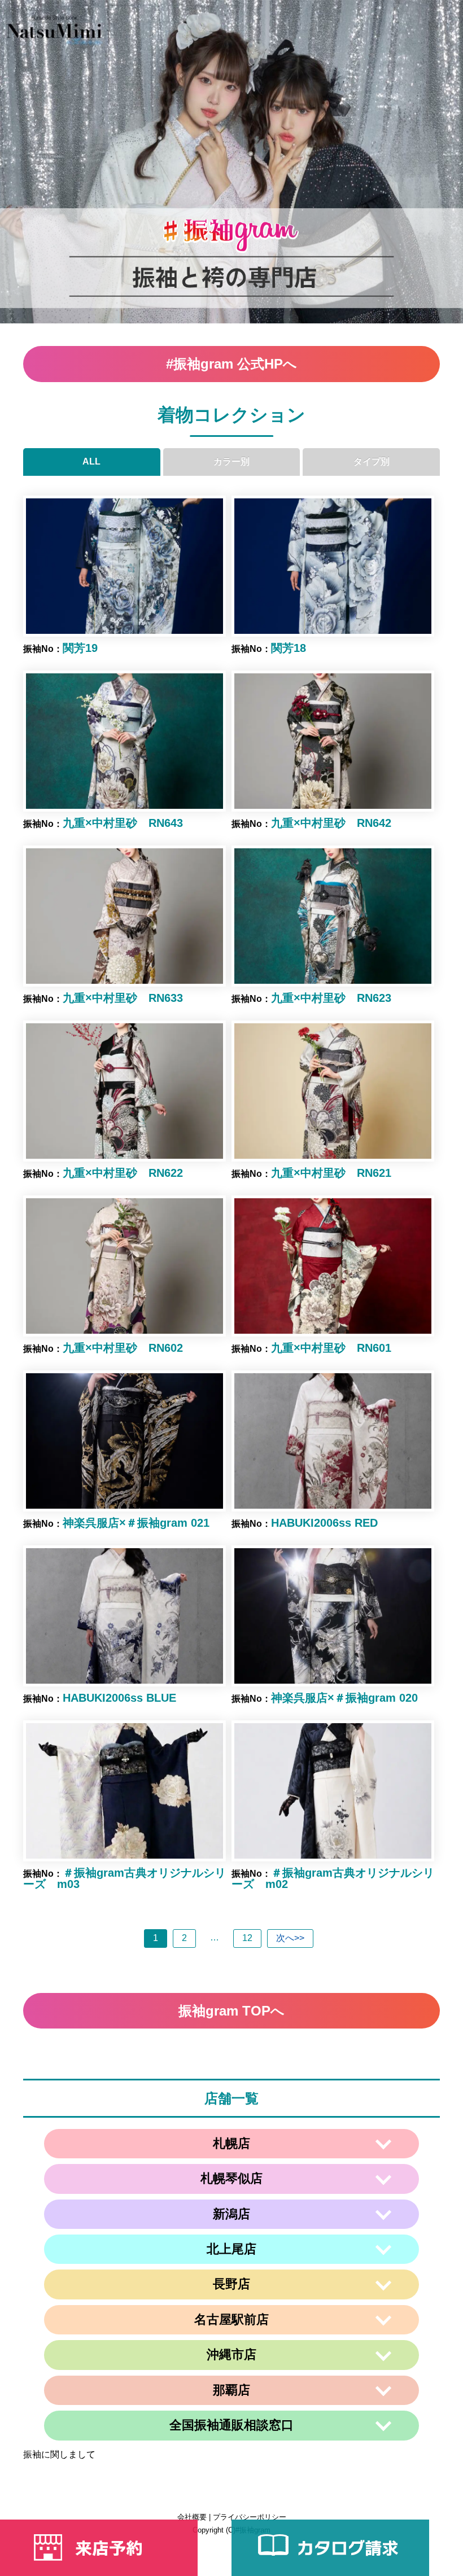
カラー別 (231, 461)
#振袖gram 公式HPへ (231, 364)
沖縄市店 (231, 2354)
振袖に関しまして (59, 2454)
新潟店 (231, 2214)
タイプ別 (372, 461)
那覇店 (231, 2390)
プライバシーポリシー (250, 2517)
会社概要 (192, 2517)
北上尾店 (231, 2249)
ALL (91, 461)
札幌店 (231, 2143)
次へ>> (290, 1938)
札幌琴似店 (231, 2178)
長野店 (231, 2284)
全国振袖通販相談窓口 (231, 2425)
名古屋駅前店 (231, 2319)
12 (247, 1938)
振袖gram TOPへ (231, 2011)
